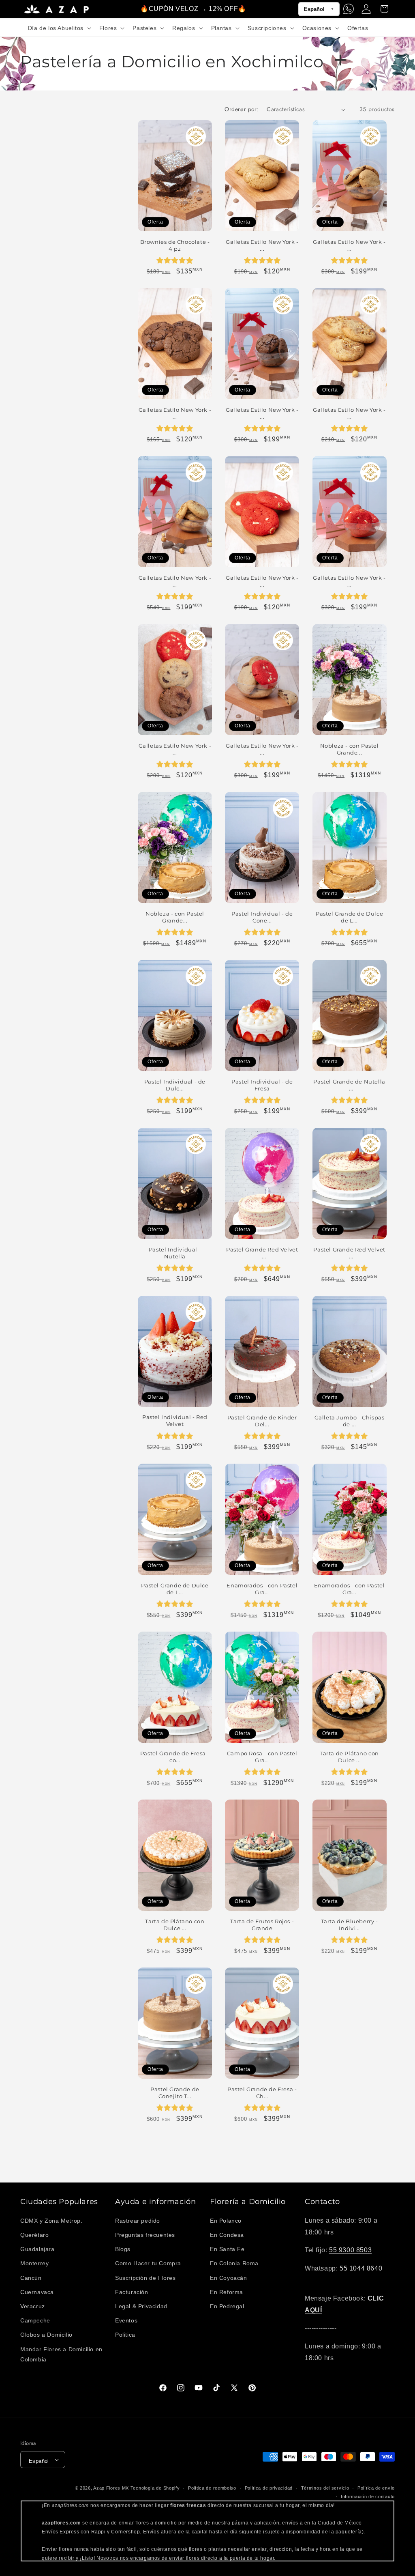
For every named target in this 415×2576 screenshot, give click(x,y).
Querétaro (34, 2235)
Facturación (132, 2292)
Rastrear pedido (138, 2221)
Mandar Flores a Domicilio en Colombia (61, 2354)
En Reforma (227, 2292)
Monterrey (34, 2263)
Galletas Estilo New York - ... (262, 245)
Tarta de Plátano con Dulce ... (349, 1757)
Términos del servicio (325, 2488)
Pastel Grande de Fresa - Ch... (262, 2093)
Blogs (123, 2249)
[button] (59, 28)
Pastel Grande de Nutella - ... (349, 1085)
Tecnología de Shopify (155, 2488)
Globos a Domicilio (46, 2335)
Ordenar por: (242, 109)
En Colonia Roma (234, 2263)
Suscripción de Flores (145, 2278)
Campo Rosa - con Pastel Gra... (262, 1757)
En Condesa (227, 2235)
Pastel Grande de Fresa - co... (175, 1757)
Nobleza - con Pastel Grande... (350, 749)
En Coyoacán (229, 2278)
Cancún (31, 2278)
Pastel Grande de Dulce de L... (349, 917)
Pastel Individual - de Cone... (262, 917)
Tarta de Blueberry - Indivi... (350, 1925)
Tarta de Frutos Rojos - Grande (262, 1925)
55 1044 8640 (361, 2268)
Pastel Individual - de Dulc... (175, 1085)
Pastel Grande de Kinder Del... (262, 1421)
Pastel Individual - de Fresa (262, 1085)
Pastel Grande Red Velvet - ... (262, 1253)
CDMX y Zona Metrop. (51, 2221)
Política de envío (376, 2488)
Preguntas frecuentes (145, 2235)
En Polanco (226, 2221)
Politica (125, 2335)
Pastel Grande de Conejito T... (175, 2093)
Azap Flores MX (111, 2488)
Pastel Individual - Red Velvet (175, 1420)
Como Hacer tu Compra (148, 2263)
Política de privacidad (269, 2488)
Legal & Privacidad (141, 2306)
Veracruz (33, 2306)
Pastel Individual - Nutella (175, 1253)
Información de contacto (368, 2496)
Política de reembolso (212, 2488)
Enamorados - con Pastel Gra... (262, 1589)
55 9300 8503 (350, 2250)
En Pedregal (227, 2306)
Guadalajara (37, 2249)
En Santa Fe (227, 2249)
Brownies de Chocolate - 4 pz (175, 245)
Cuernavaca (37, 2292)
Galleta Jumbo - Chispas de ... (350, 1421)
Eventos (126, 2320)
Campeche (35, 2320)
